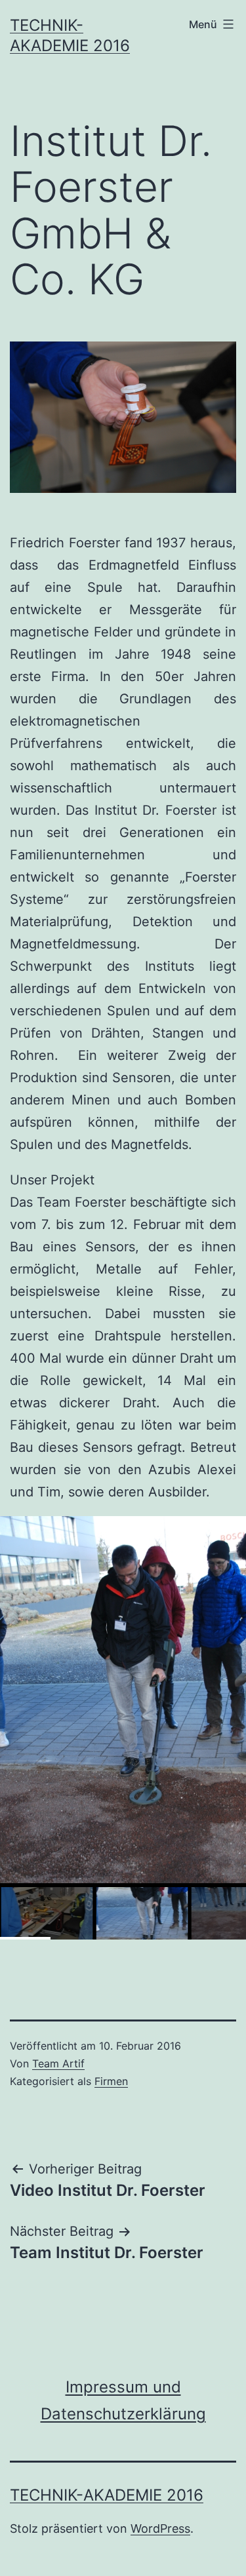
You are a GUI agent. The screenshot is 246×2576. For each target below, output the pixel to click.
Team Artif (58, 2063)
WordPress (160, 2528)
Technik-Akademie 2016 (107, 2495)
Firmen (111, 2081)
